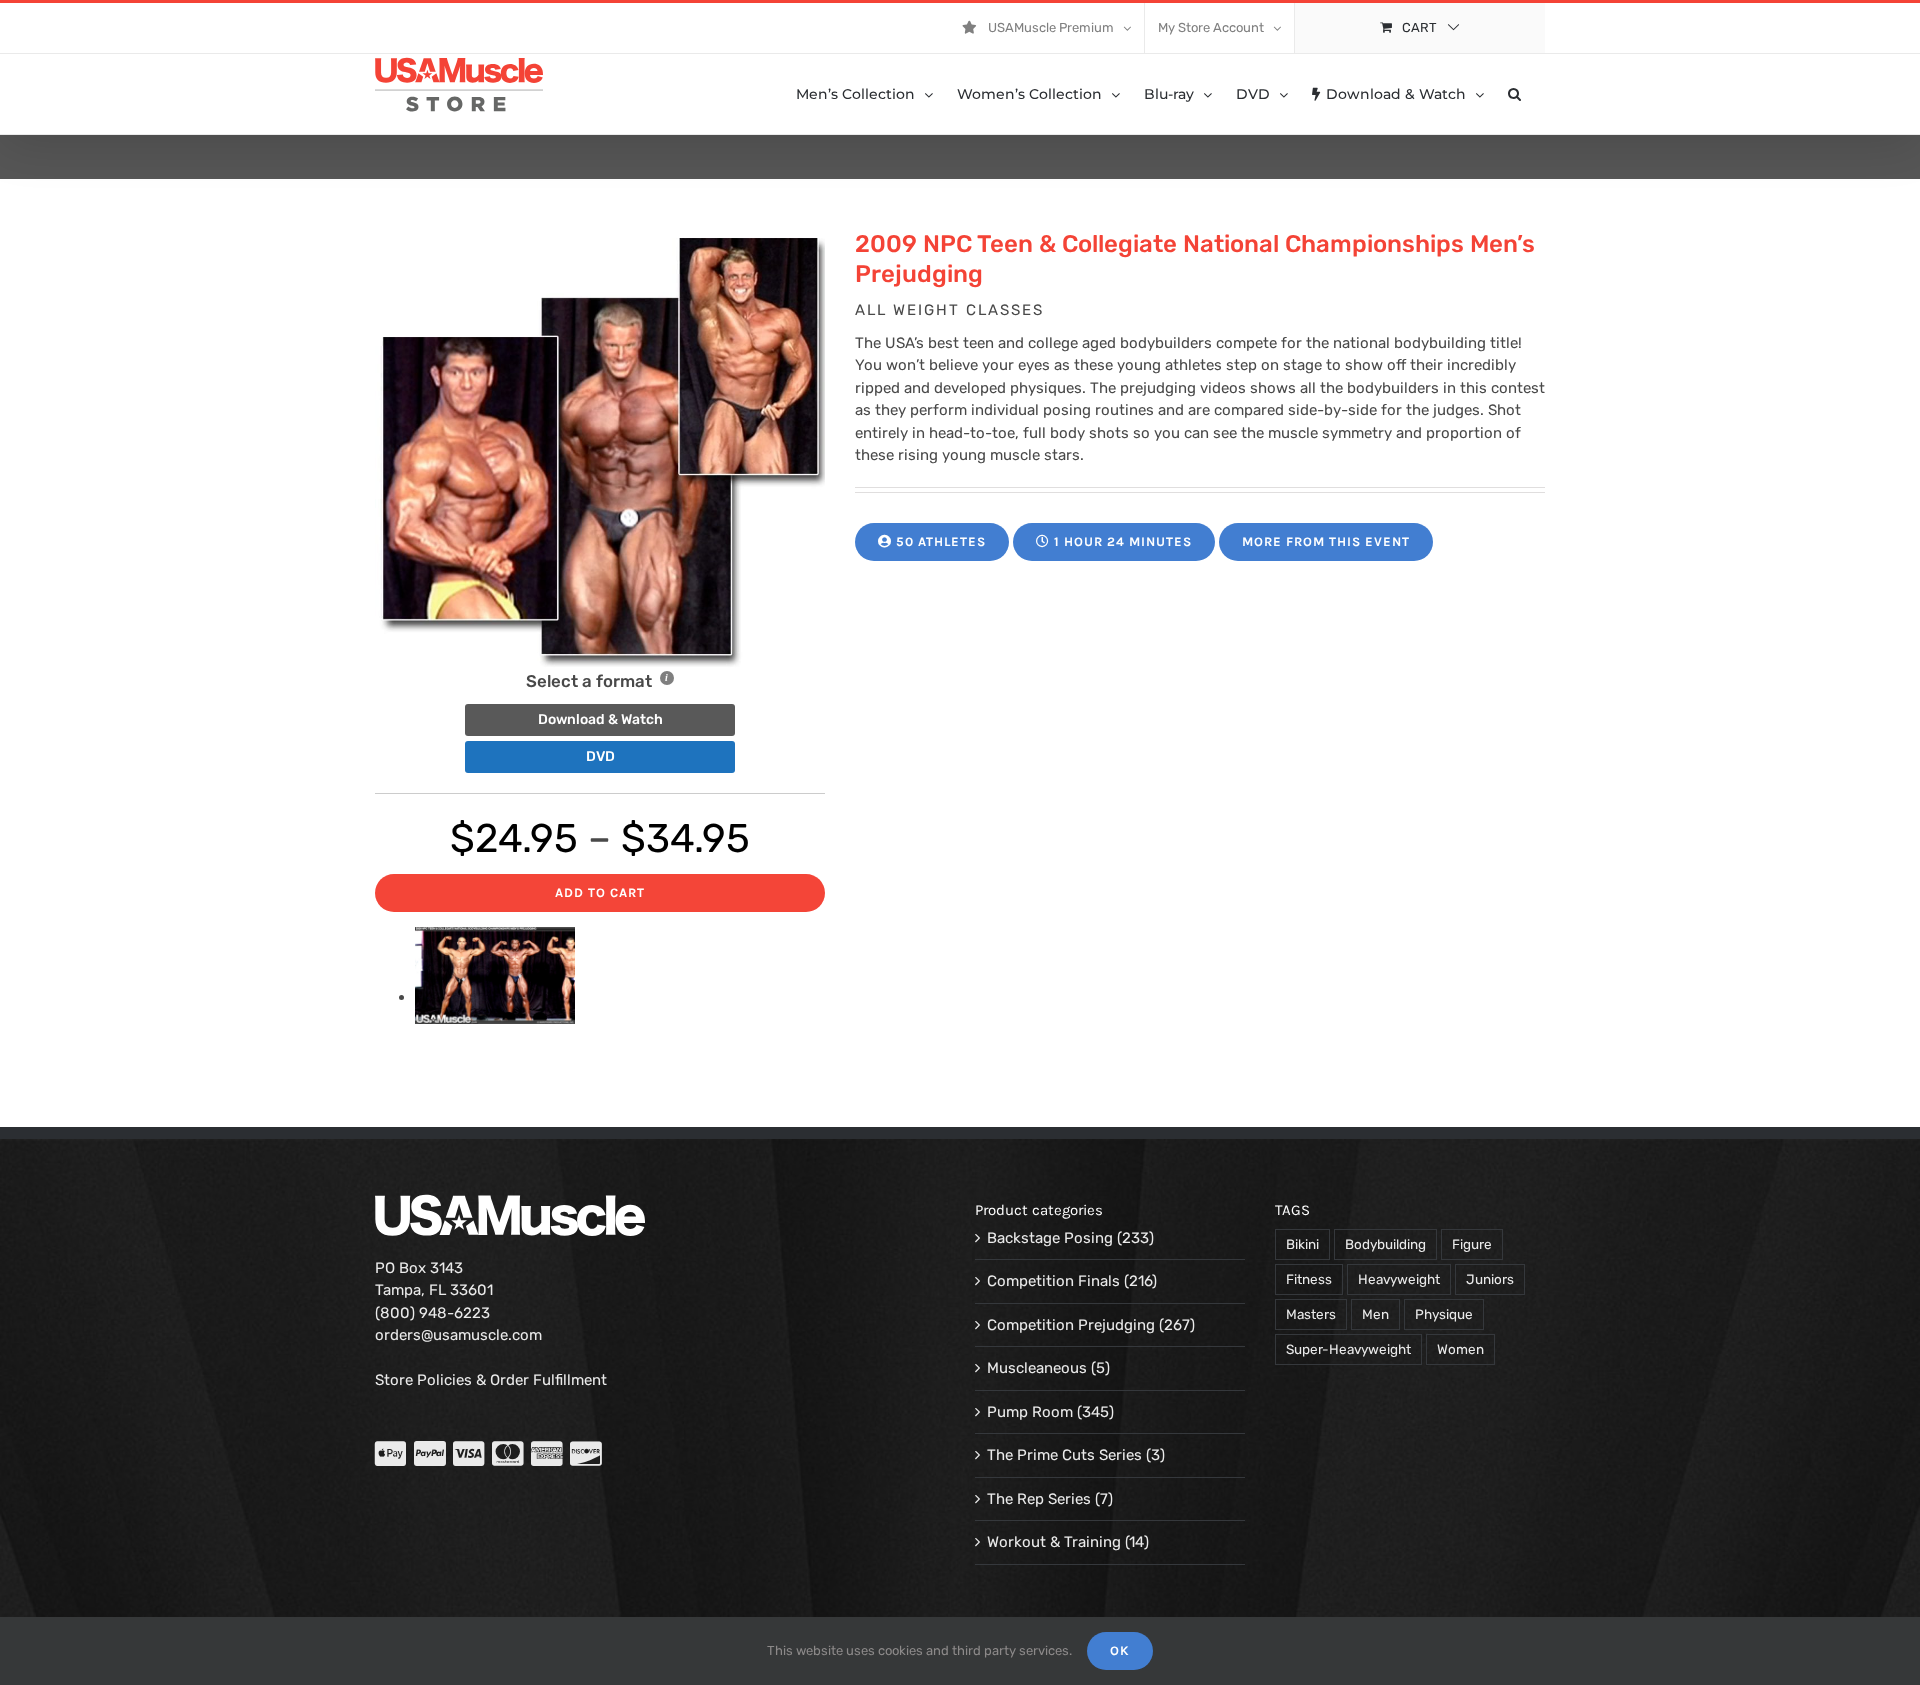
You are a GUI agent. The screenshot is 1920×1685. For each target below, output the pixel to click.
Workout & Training (1054, 1542)
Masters (1311, 1314)
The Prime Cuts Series (1064, 1455)
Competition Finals (1053, 1281)
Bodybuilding (1385, 1244)
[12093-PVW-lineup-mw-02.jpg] (495, 997)
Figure (1472, 1244)
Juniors (1490, 1279)
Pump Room (1030, 1412)
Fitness (1309, 1279)
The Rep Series (1039, 1499)
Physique (1444, 1314)
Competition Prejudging (1071, 1325)
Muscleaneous (1037, 1368)
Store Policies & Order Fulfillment (491, 1380)
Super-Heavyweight (1348, 1349)
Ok (1120, 1650)
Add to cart (600, 892)
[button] (1514, 94)
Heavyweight (1399, 1279)
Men (1375, 1314)
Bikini (1302, 1244)
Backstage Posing (1050, 1238)
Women (1460, 1349)
